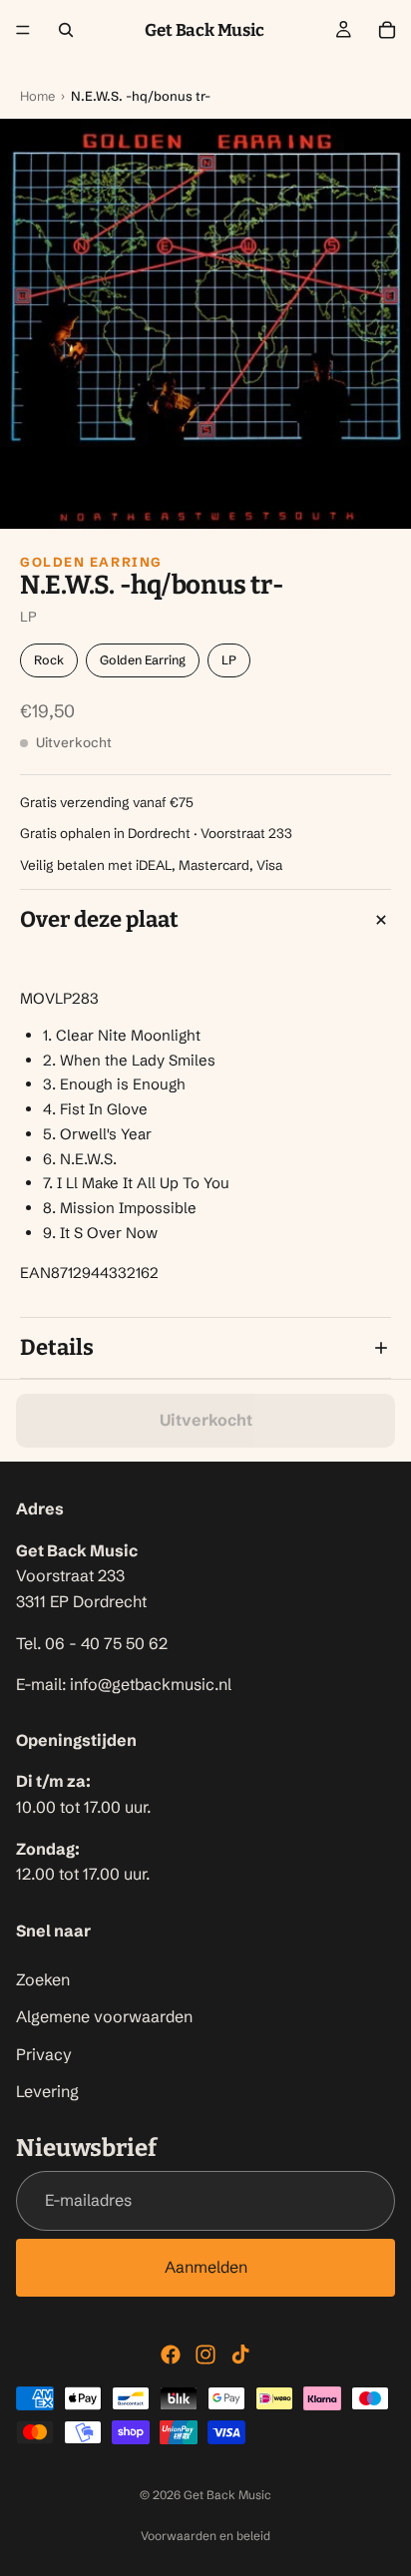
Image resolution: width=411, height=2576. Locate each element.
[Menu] (23, 30)
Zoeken (43, 1979)
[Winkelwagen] (387, 30)
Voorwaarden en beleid (205, 2536)
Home (37, 96)
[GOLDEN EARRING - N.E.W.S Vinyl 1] (205, 324)
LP (229, 660)
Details (57, 1347)
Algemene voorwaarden (104, 2016)
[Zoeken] (66, 30)
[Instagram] (205, 2355)
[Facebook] (171, 2355)
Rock (49, 660)
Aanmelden (206, 2267)
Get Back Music (227, 2495)
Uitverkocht (206, 1420)
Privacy (44, 2054)
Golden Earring (91, 562)
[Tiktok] (240, 2355)
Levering (47, 2091)
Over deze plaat (99, 919)
